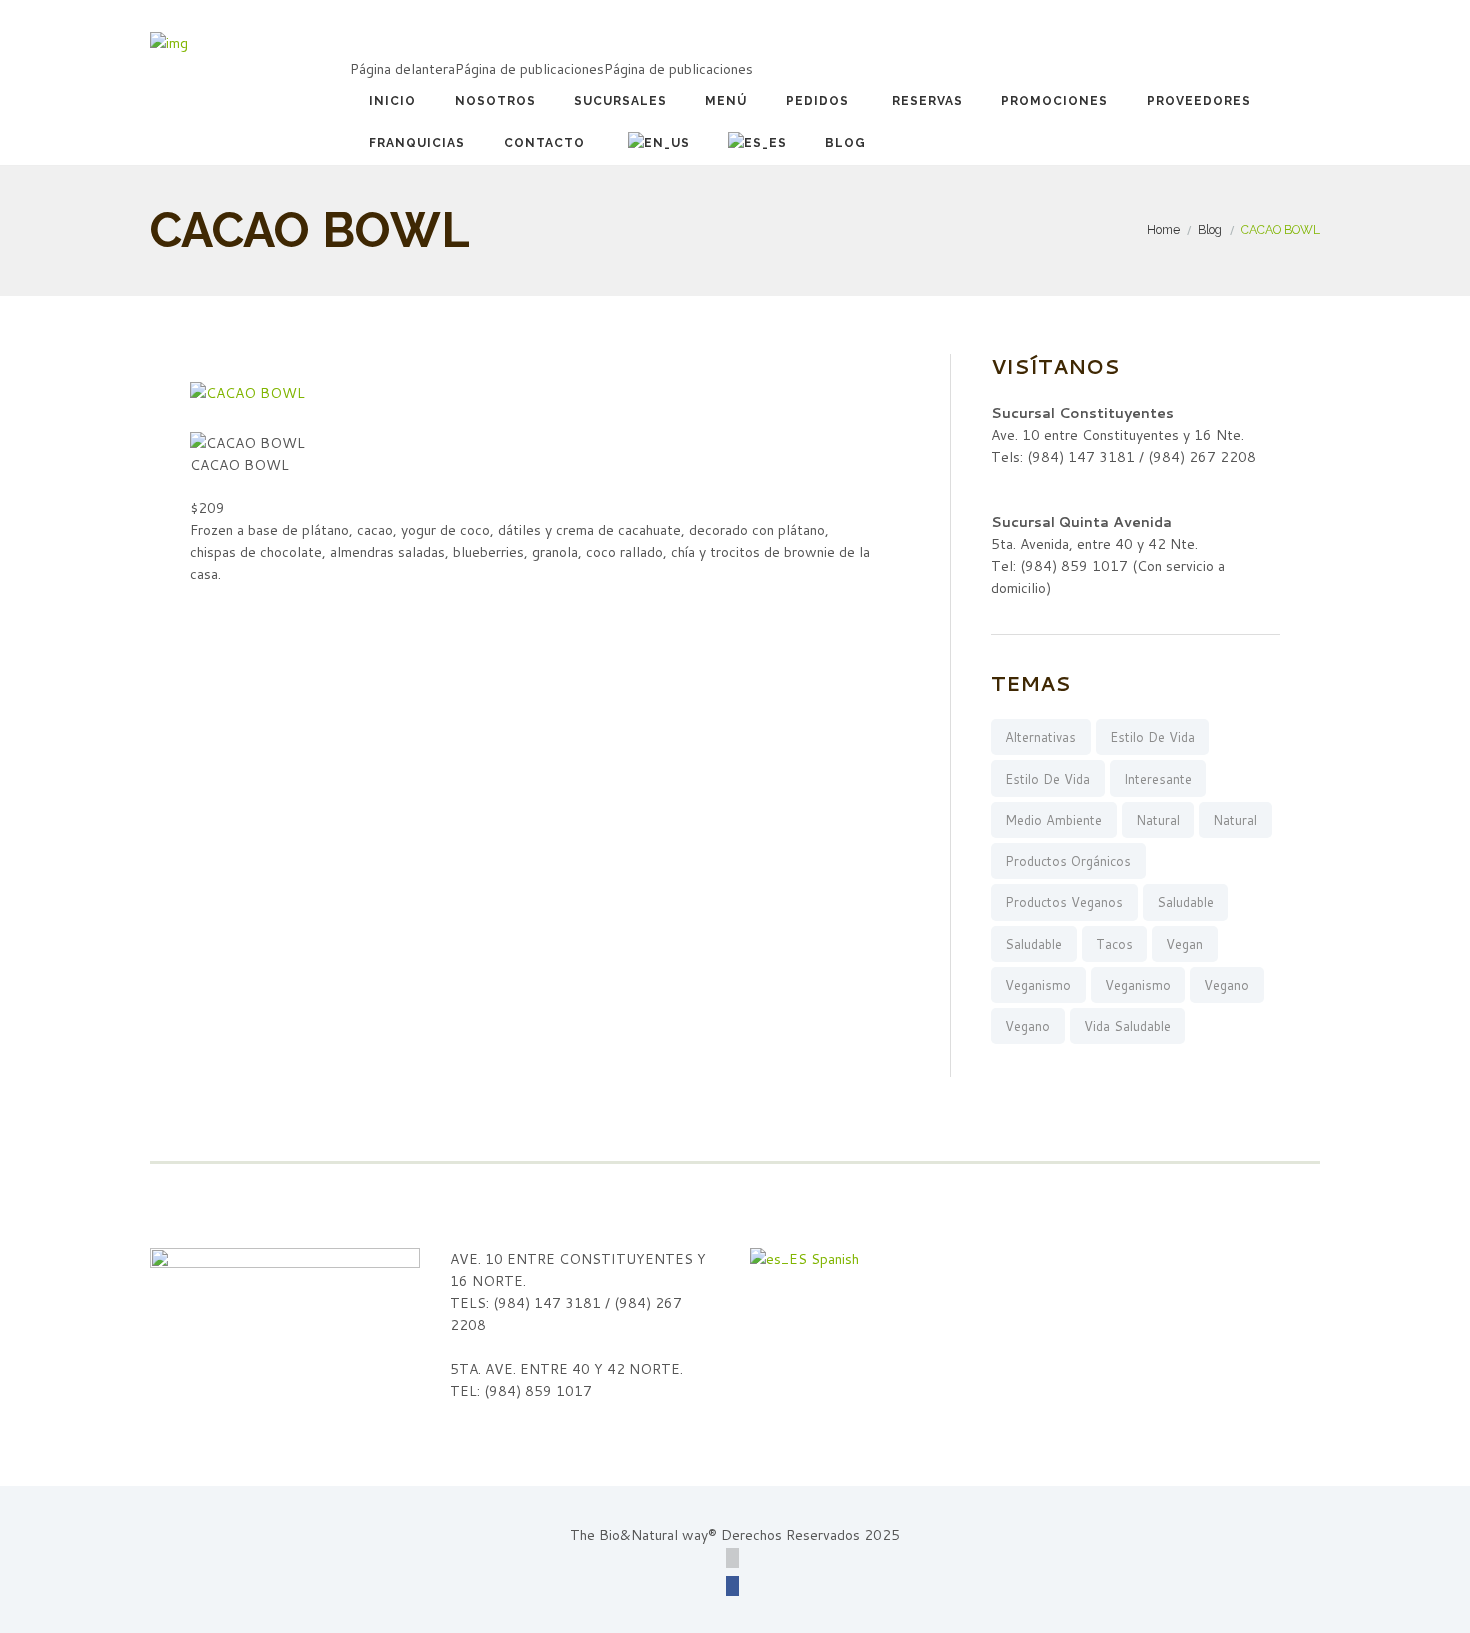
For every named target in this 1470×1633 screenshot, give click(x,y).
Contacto (544, 143)
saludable (1185, 902)
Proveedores (1199, 101)
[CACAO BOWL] (247, 393)
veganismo (1038, 985)
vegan (1184, 944)
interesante (1158, 779)
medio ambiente (1053, 820)
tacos (1114, 944)
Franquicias (417, 143)
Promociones (1054, 101)
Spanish (833, 1259)
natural (1158, 820)
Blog (845, 143)
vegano (1226, 985)
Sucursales (620, 101)
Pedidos (817, 101)
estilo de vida (1152, 737)
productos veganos (1064, 902)
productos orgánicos (1068, 861)
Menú (726, 101)
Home (1163, 229)
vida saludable (1127, 1026)
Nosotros (495, 101)
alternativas (1040, 737)
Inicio (392, 101)
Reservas (927, 101)
